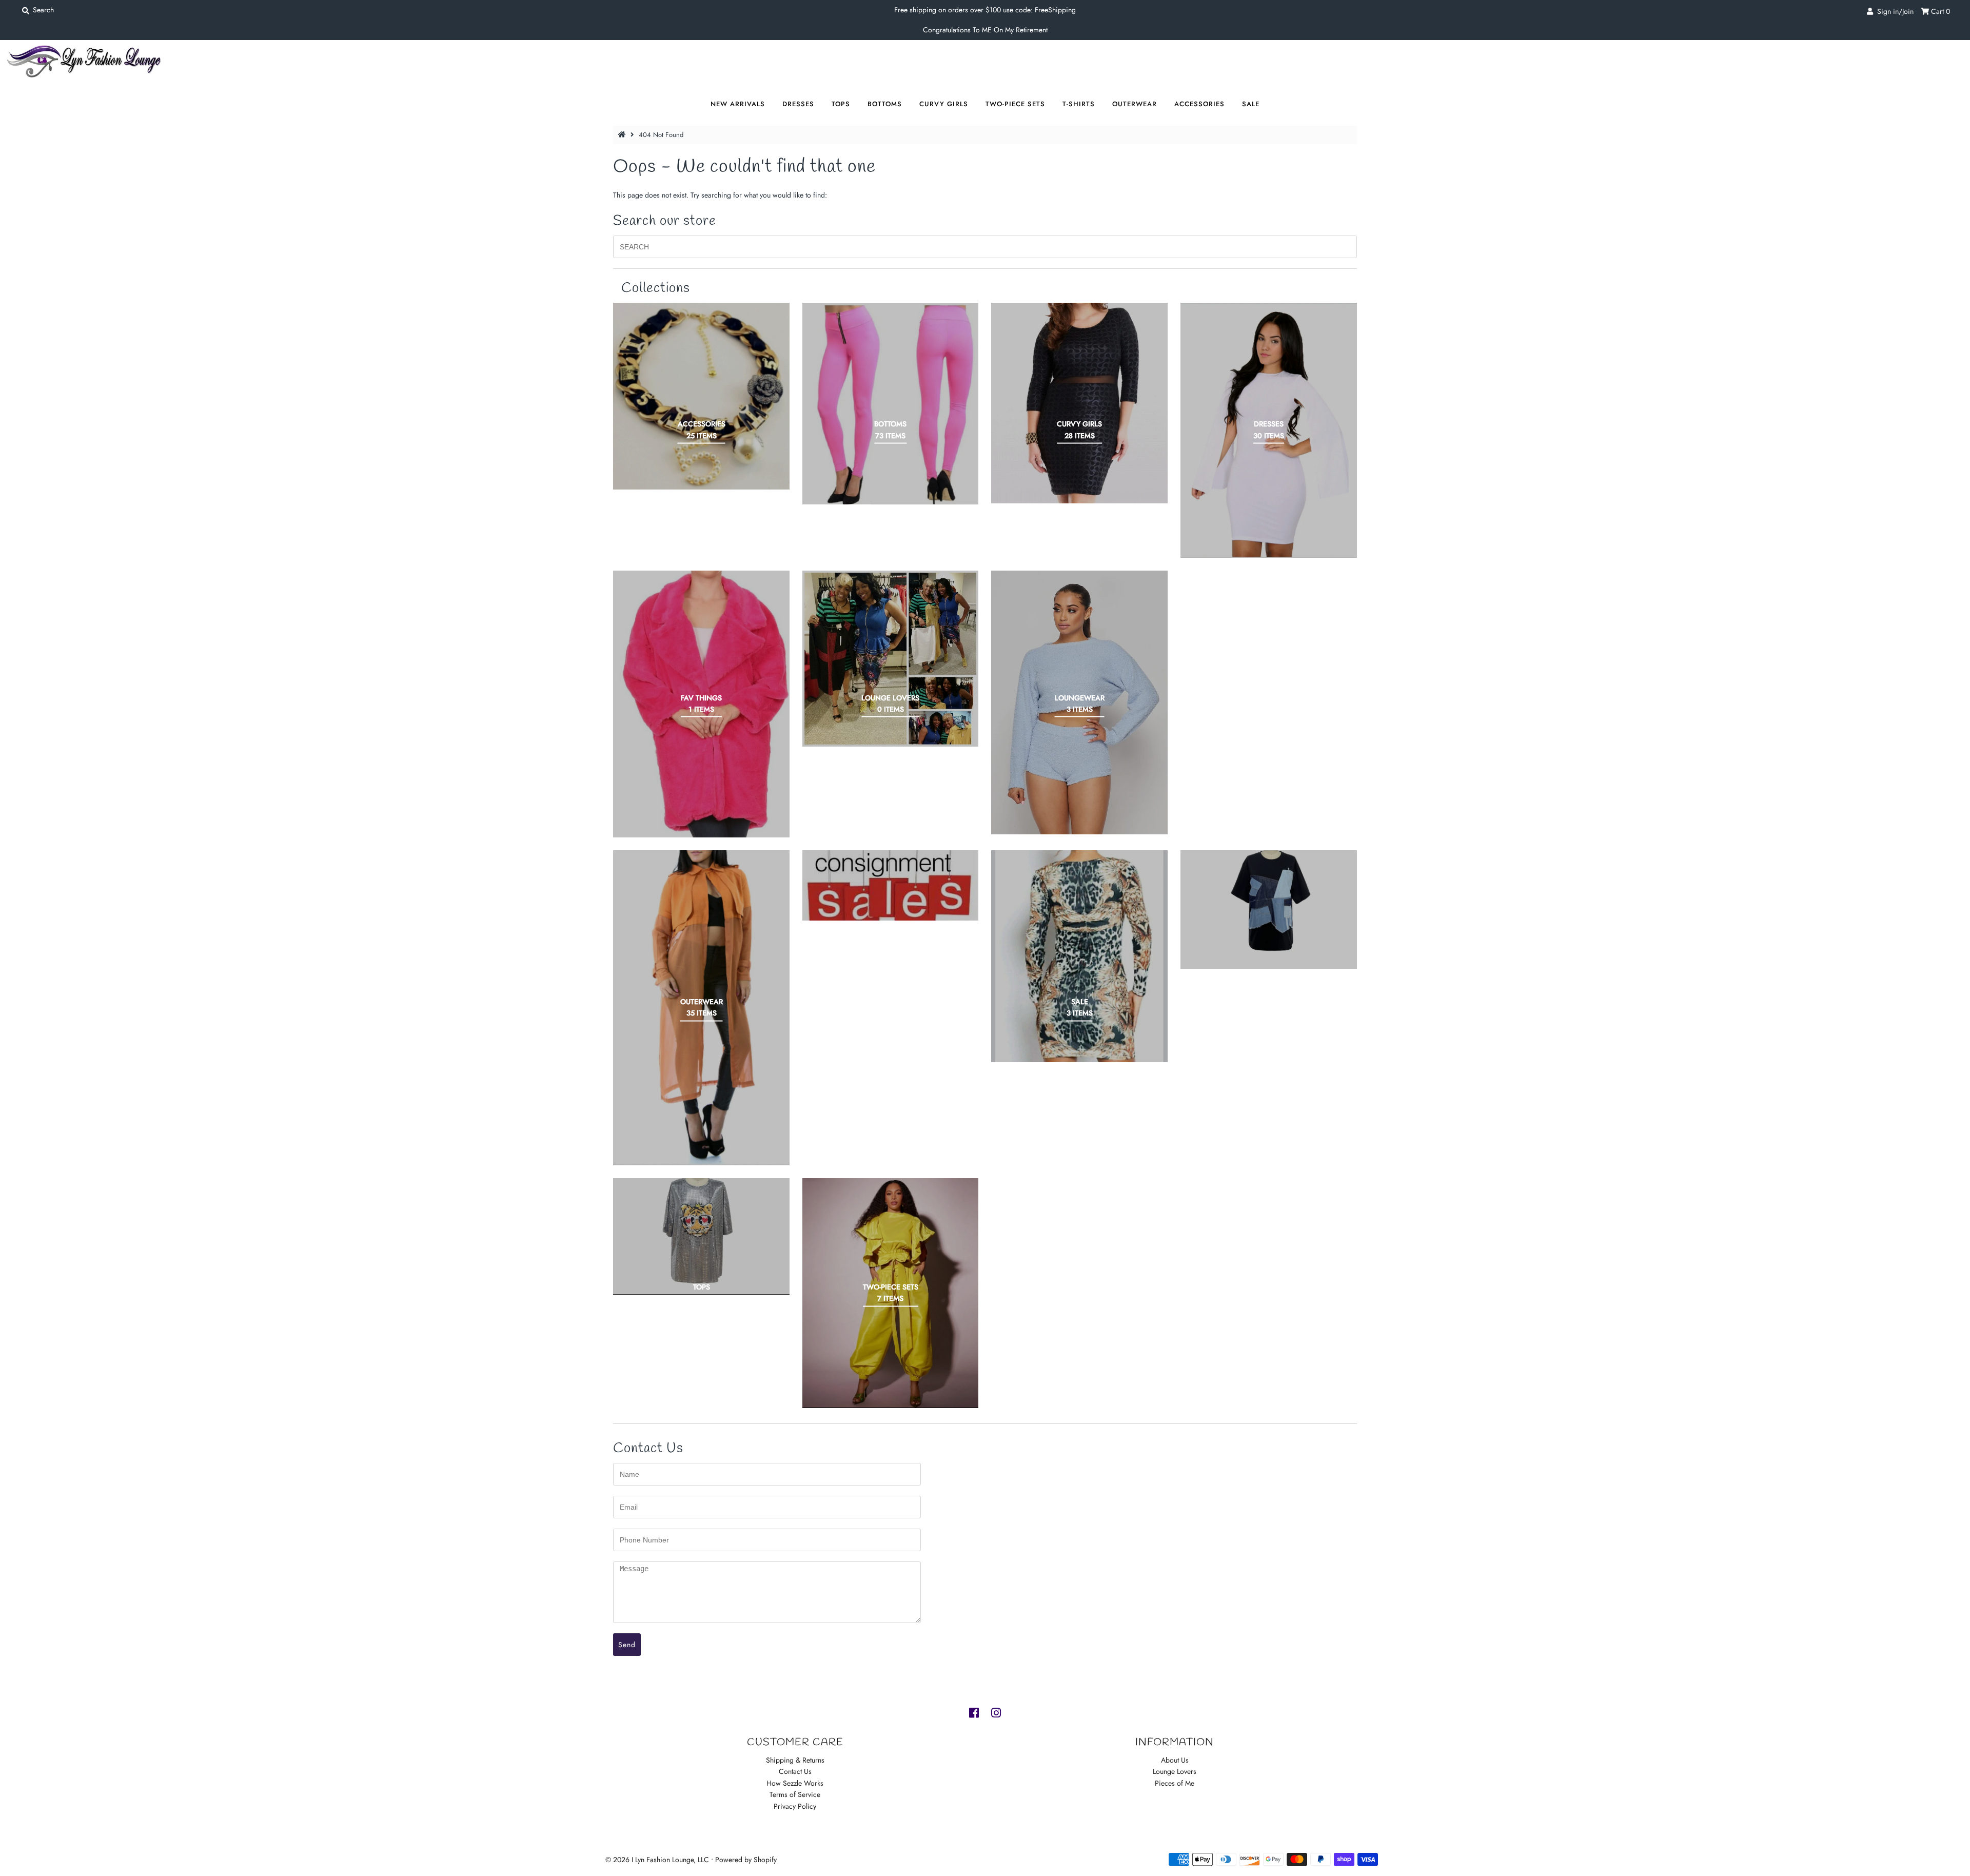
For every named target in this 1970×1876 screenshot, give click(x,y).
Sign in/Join (1893, 11)
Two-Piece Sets (1015, 104)
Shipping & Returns (795, 1760)
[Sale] (1079, 956)
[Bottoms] (891, 403)
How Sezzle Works (795, 1783)
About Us (1175, 1760)
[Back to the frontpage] (623, 135)
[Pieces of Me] (891, 885)
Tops (841, 104)
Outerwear (1135, 104)
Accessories (1199, 104)
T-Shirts (1079, 104)
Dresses (798, 104)
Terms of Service (795, 1794)
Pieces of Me (1175, 1783)
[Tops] (701, 1236)
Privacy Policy (795, 1806)
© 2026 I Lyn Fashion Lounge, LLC (657, 1860)
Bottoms (885, 104)
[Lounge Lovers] (891, 659)
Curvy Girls (944, 104)
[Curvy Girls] (1079, 403)
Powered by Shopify (746, 1860)
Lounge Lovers (1175, 1771)
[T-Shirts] (1269, 910)
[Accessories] (701, 396)
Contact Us (795, 1771)
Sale (1251, 104)
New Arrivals (738, 104)
